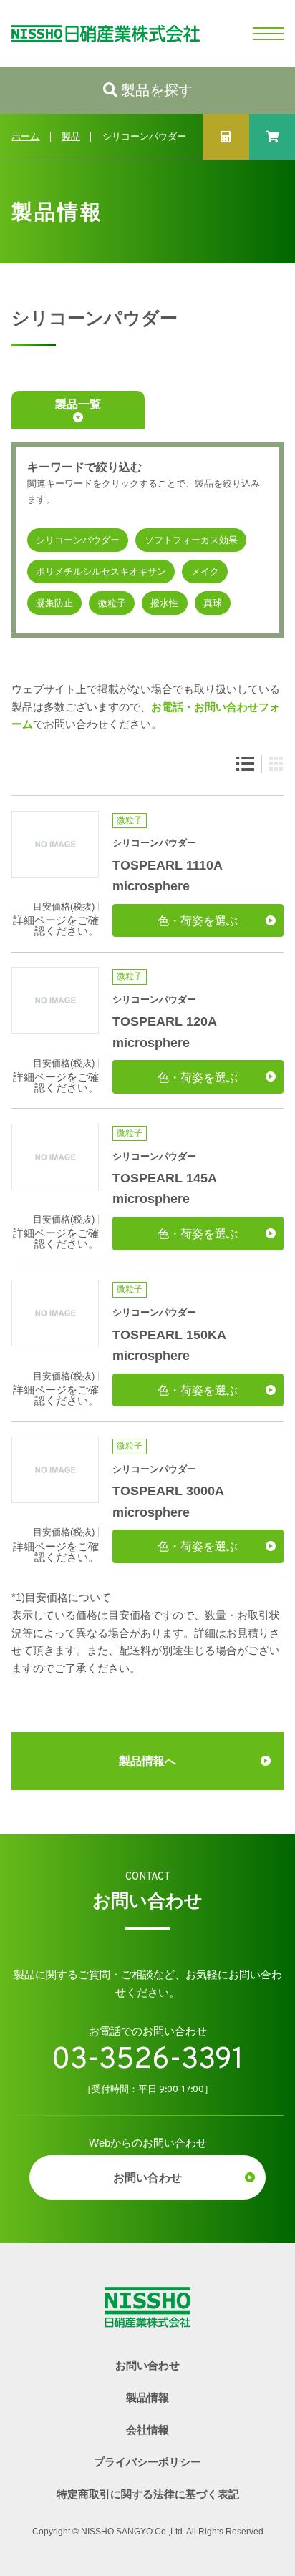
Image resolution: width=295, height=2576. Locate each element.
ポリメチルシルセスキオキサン (101, 572)
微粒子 (112, 603)
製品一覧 (78, 404)
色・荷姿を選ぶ (198, 920)
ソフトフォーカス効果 (191, 540)
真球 (213, 603)
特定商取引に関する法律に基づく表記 (148, 2494)
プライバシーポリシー (147, 2462)
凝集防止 (54, 603)
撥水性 (164, 603)
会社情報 (147, 2430)
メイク (205, 572)
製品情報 (147, 2397)
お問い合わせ (147, 2177)
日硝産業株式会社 (100, 33)
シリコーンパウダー (78, 540)
